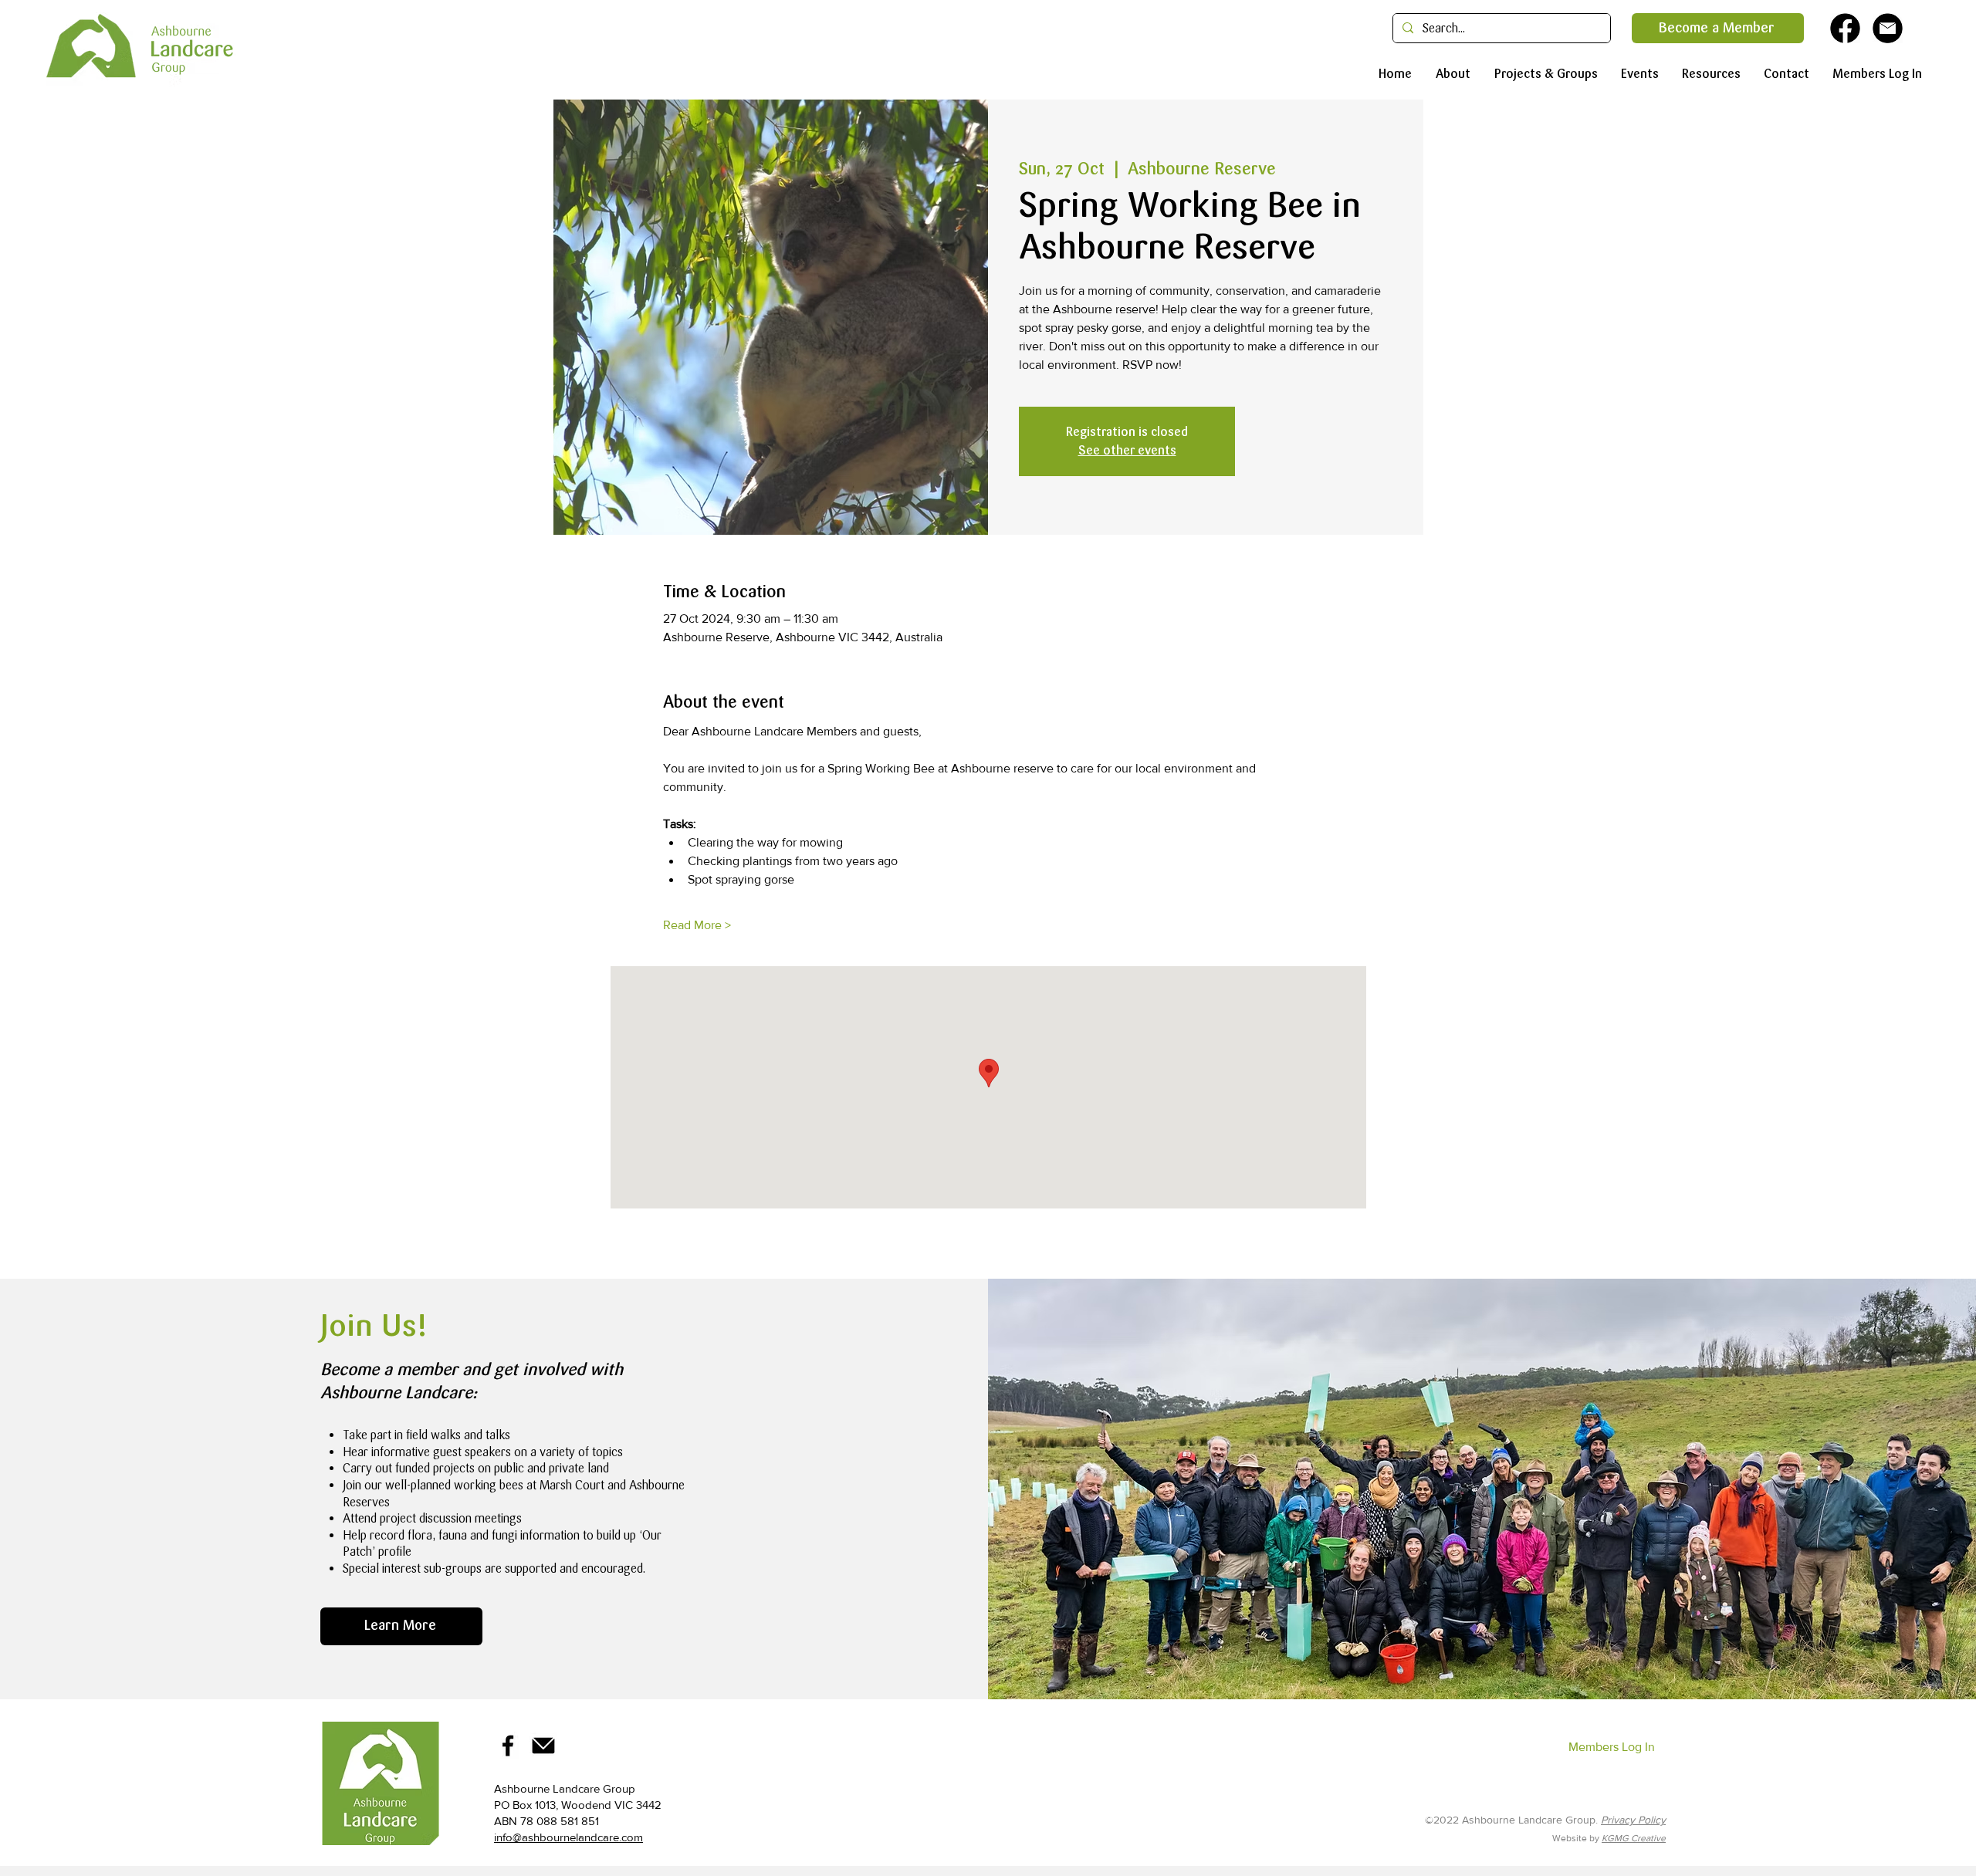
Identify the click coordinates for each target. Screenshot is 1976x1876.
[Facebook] (508, 1746)
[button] (1449, 74)
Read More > (697, 925)
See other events (1127, 450)
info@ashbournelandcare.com (568, 1837)
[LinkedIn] (543, 1746)
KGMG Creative (1634, 1838)
